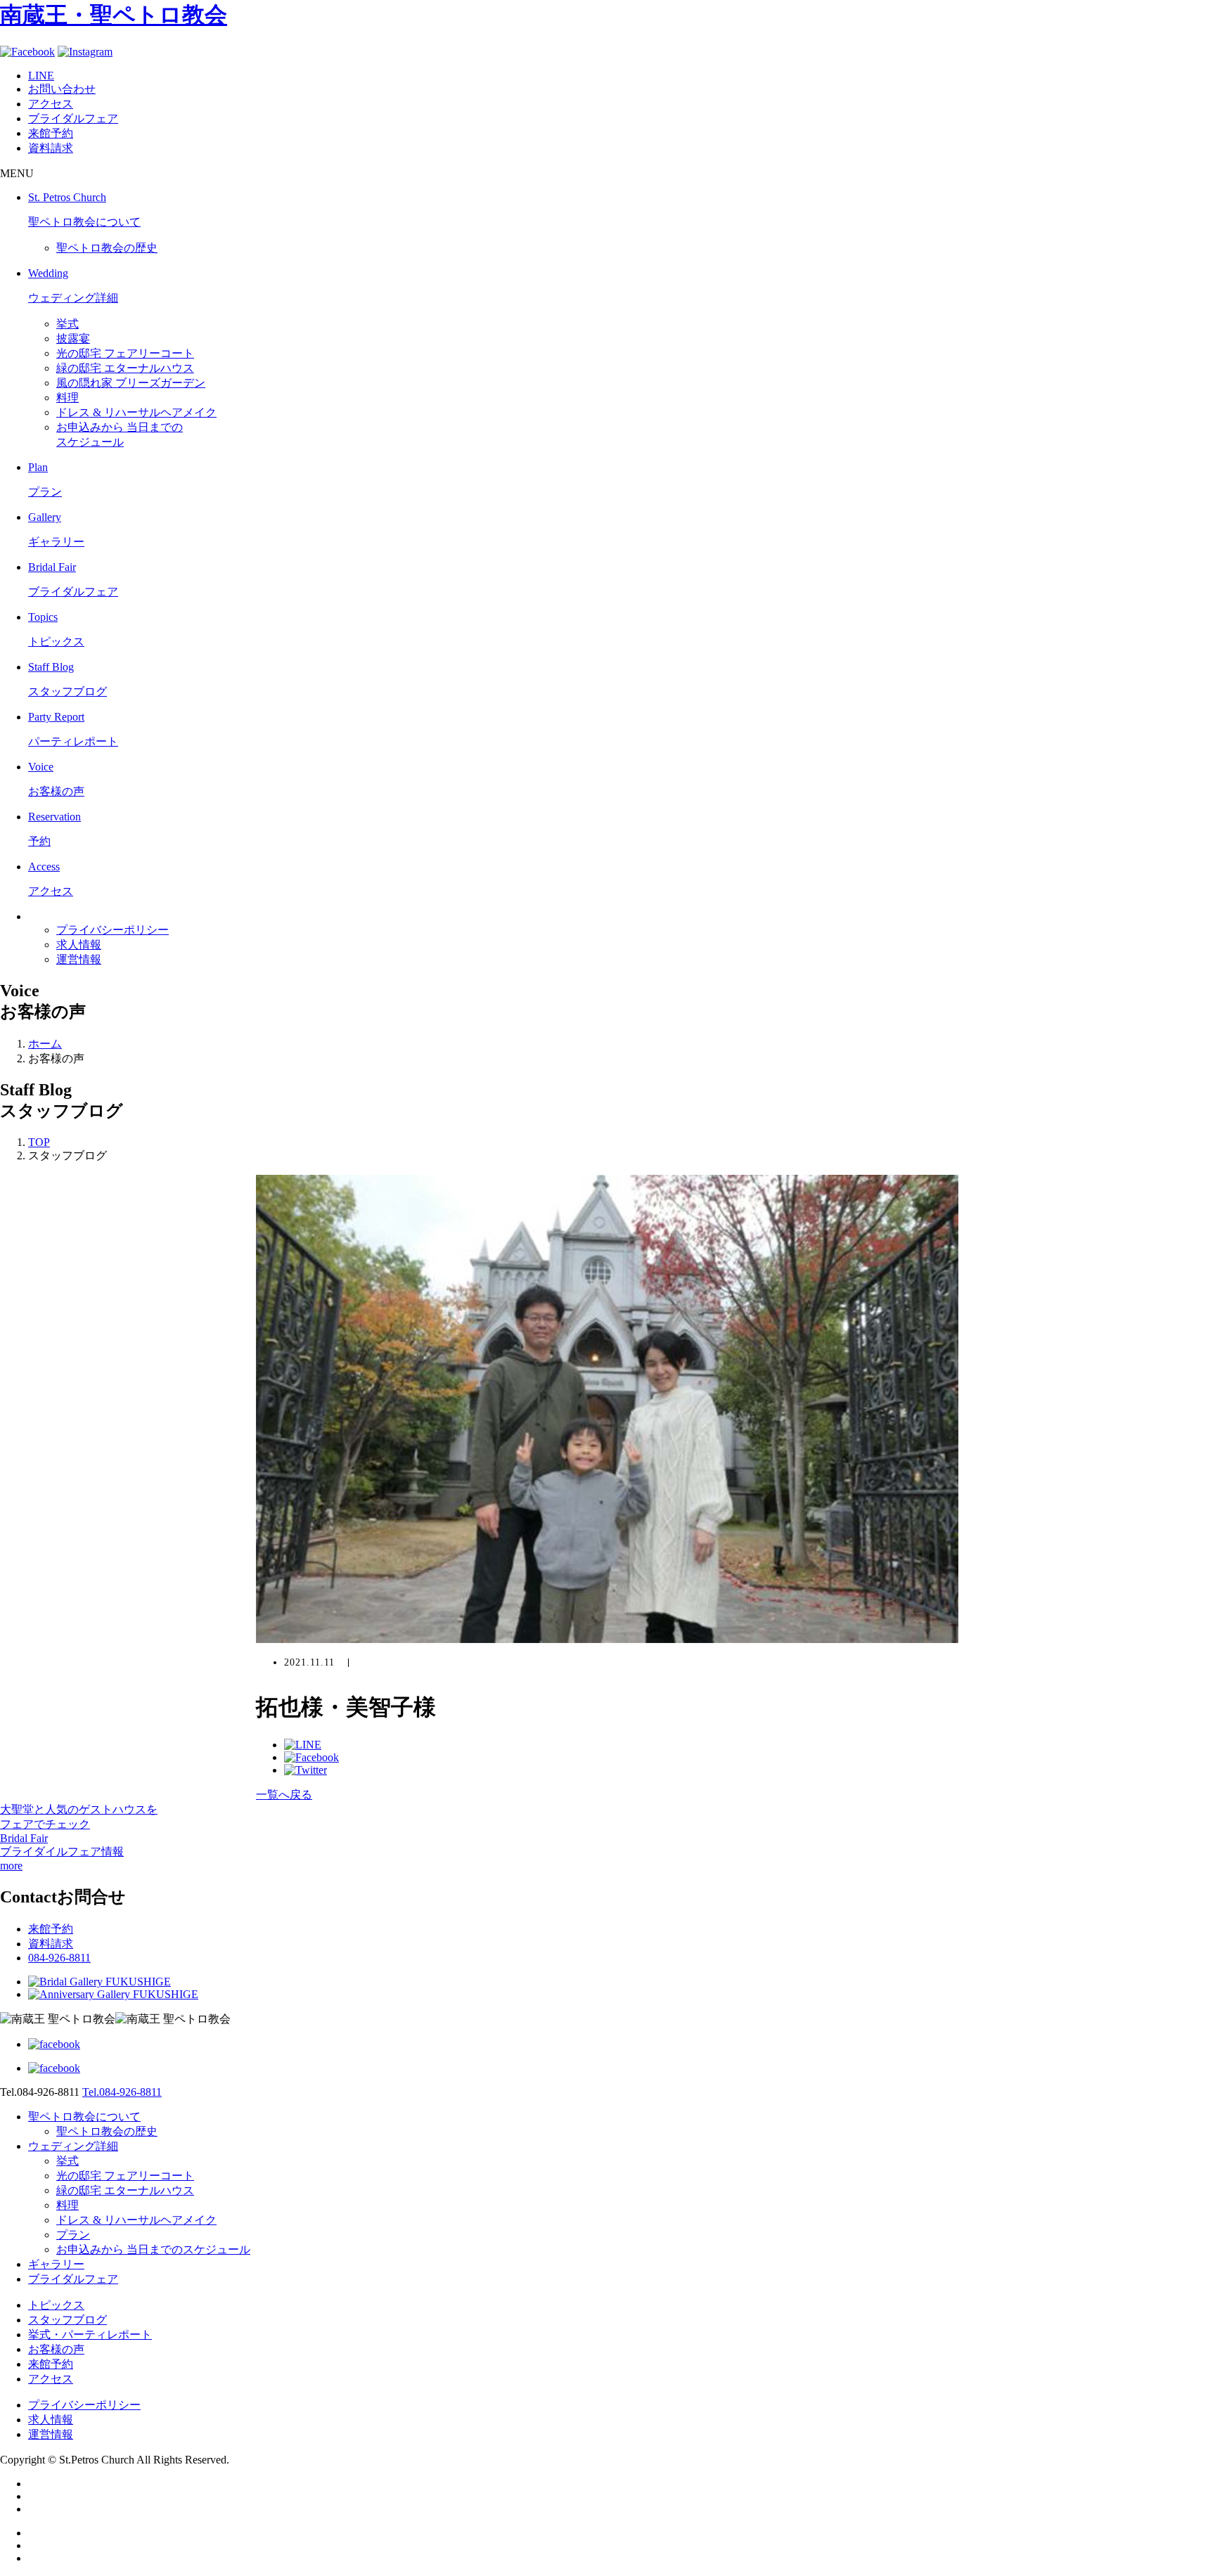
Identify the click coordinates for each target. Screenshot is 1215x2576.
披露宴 (73, 339)
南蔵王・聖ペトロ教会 (114, 15)
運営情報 (79, 959)
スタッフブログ (67, 2320)
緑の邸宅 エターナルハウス (125, 368)
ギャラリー (56, 2264)
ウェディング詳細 (73, 2146)
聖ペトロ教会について (84, 2117)
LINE (41, 76)
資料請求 (51, 148)
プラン (73, 2235)
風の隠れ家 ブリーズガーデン (131, 383)
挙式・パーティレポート (90, 2334)
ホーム (45, 1044)
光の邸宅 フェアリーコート (125, 353)
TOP (39, 1142)
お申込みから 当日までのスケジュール (153, 2249)
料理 (67, 398)
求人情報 (79, 945)
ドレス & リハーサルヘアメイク (136, 412)
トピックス (56, 2305)
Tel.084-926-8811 (122, 2092)
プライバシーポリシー (112, 930)
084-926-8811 (59, 1958)
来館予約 (51, 133)
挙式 (67, 324)
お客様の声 (56, 2349)
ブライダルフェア (73, 118)
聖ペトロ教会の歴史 (107, 248)
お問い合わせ (62, 89)
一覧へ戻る (284, 1795)
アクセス (51, 104)
